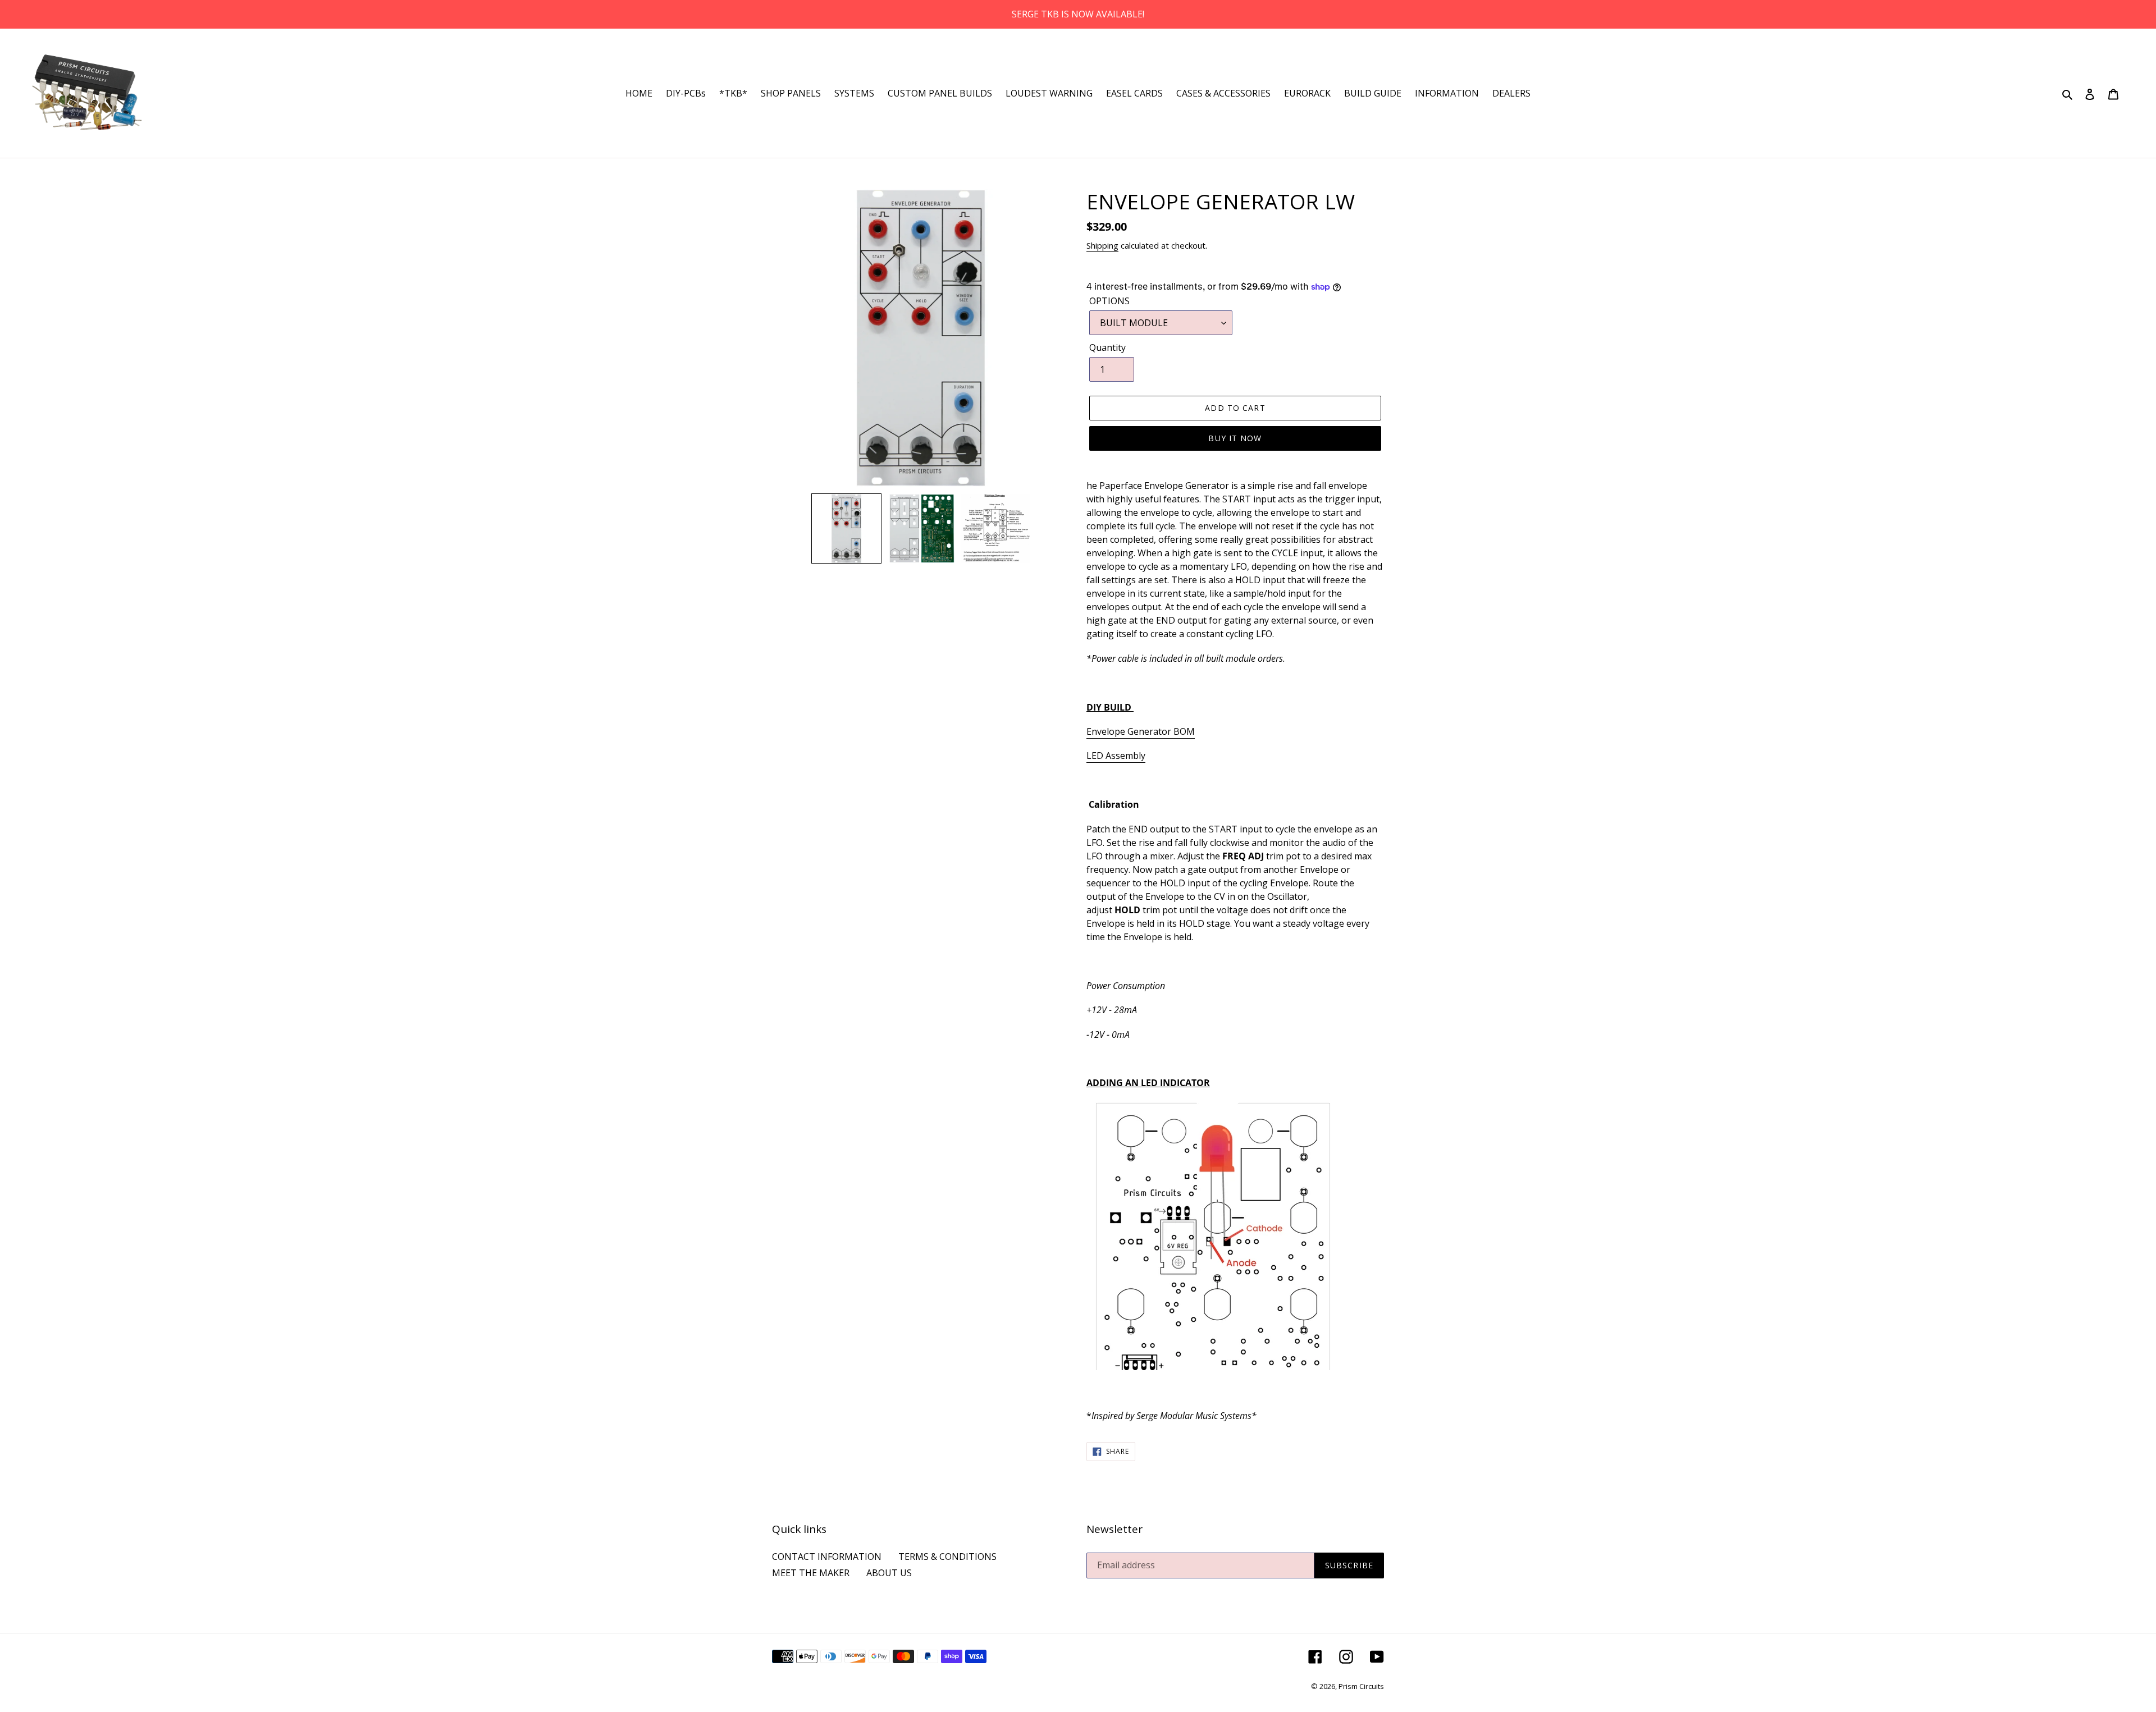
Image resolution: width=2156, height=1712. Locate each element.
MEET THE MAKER (811, 1573)
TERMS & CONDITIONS (947, 1557)
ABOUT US (889, 1573)
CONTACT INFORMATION (827, 1557)
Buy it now (1235, 438)
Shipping (1102, 245)
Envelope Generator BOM (1141, 731)
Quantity (1107, 347)
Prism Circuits (1361, 1686)
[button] (846, 528)
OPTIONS (1109, 301)
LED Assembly (1116, 756)
